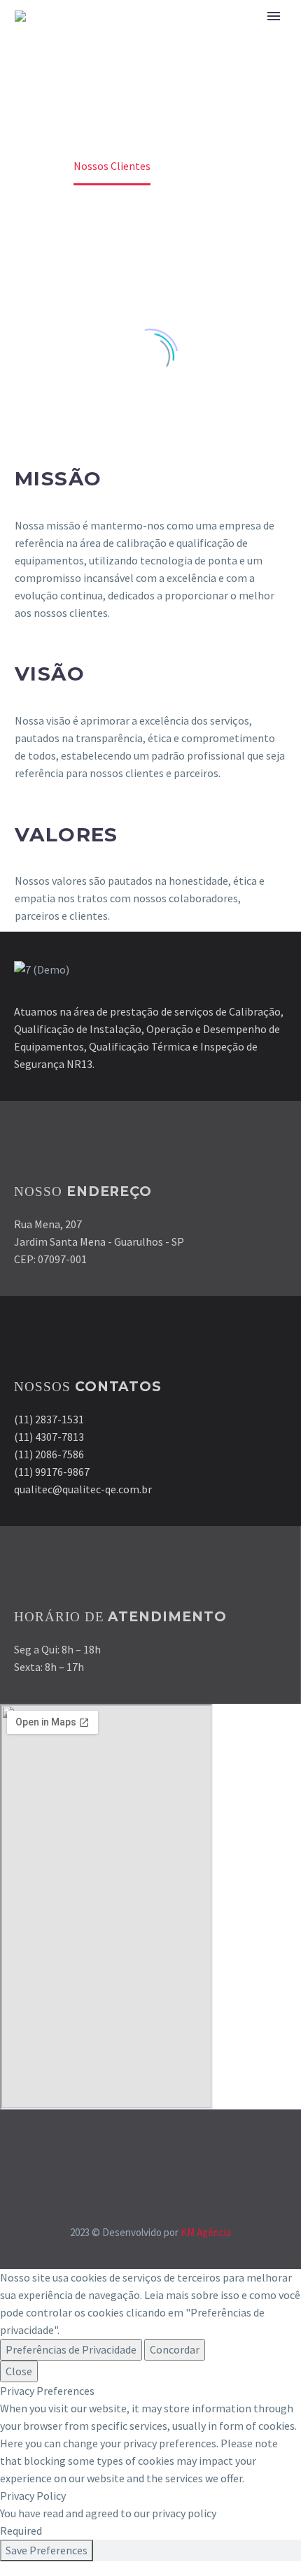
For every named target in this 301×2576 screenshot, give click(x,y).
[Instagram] (160, 2148)
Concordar (175, 2349)
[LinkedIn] (141, 2148)
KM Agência (206, 2232)
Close (19, 2371)
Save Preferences (47, 2550)
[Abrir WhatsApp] (266, 2541)
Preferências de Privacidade (71, 2349)
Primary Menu (274, 16)
